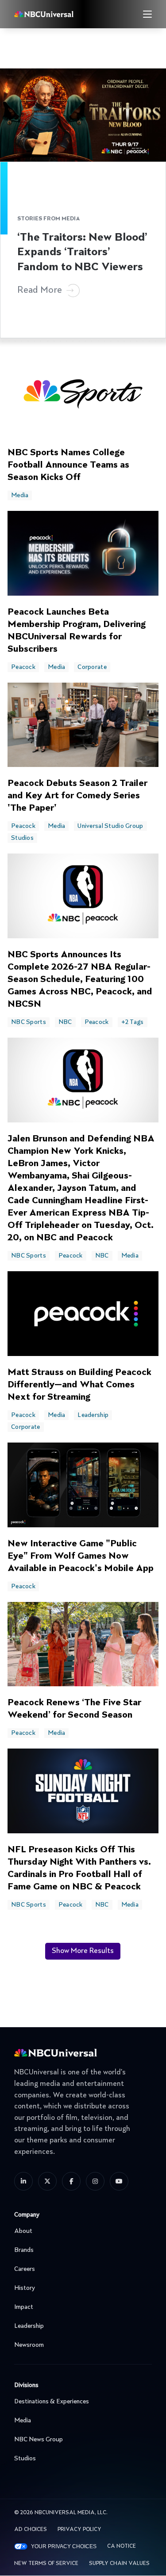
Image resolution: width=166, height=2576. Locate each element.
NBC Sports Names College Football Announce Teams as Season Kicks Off (68, 465)
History (25, 2288)
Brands (24, 2250)
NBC (65, 1022)
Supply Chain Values (119, 2564)
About (23, 2231)
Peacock (23, 667)
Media (20, 495)
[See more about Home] (60, 14)
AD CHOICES (31, 2530)
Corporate (92, 667)
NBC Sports (29, 1022)
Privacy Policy (79, 2530)
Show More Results (83, 1951)
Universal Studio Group (110, 826)
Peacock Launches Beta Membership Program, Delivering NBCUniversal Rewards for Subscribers (77, 631)
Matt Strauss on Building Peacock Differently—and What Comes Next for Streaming (79, 1385)
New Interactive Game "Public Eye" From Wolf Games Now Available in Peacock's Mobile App (81, 1556)
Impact (24, 2307)
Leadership (93, 1415)
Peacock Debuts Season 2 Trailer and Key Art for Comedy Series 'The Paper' (77, 796)
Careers (25, 2269)
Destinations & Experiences (52, 2402)
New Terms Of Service (46, 2564)
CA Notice (122, 2546)
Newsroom (29, 2345)
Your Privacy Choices (64, 2546)
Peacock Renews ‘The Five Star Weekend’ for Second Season (74, 1709)
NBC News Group (39, 2440)
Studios (22, 838)
